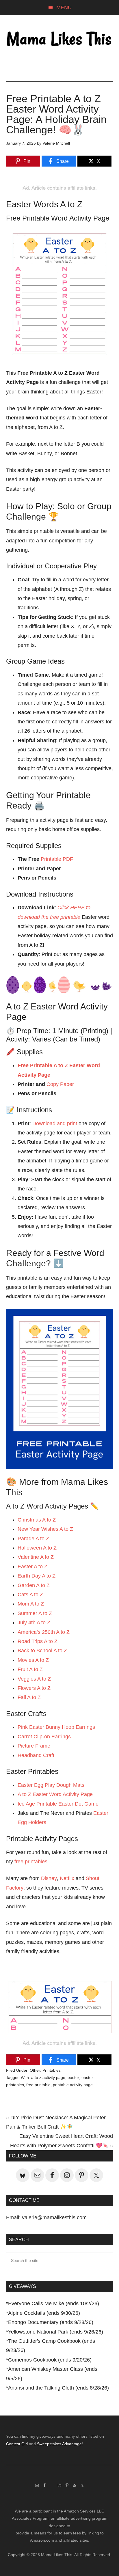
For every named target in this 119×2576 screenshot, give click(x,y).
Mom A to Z (31, 1604)
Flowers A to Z (34, 1688)
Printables (52, 2070)
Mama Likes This (60, 40)
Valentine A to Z (36, 1557)
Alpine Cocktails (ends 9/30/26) (44, 2313)
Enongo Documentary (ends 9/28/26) (51, 2322)
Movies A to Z (33, 1660)
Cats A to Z (30, 1595)
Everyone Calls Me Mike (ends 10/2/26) (54, 2304)
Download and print (55, 1123)
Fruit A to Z (30, 1669)
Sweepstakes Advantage (59, 2444)
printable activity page (73, 2085)
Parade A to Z (33, 1539)
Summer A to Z (35, 1613)
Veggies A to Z (34, 1679)
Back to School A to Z (42, 1651)
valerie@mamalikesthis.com (54, 2217)
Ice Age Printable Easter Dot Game (58, 1804)
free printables (31, 1862)
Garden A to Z (34, 1585)
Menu (64, 8)
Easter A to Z (32, 1567)
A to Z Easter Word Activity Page (55, 1794)
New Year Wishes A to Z (45, 1529)
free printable (38, 2085)
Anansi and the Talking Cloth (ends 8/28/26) (58, 2388)
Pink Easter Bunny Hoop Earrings (57, 1727)
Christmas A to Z (37, 1520)
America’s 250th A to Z (44, 1632)
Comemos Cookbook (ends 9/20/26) (50, 2360)
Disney (49, 1878)
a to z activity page (48, 2077)
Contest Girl (17, 2444)
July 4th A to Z (34, 1623)
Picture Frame (34, 1746)
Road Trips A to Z (38, 1641)
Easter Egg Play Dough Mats (51, 1785)
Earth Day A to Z (37, 1576)
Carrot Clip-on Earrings (44, 1737)
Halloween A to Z (37, 1548)
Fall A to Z (29, 1697)
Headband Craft (36, 1755)
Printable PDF (57, 859)
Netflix (67, 1878)
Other (35, 2070)
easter (73, 2077)
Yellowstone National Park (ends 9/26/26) (56, 2332)
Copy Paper (60, 1084)
